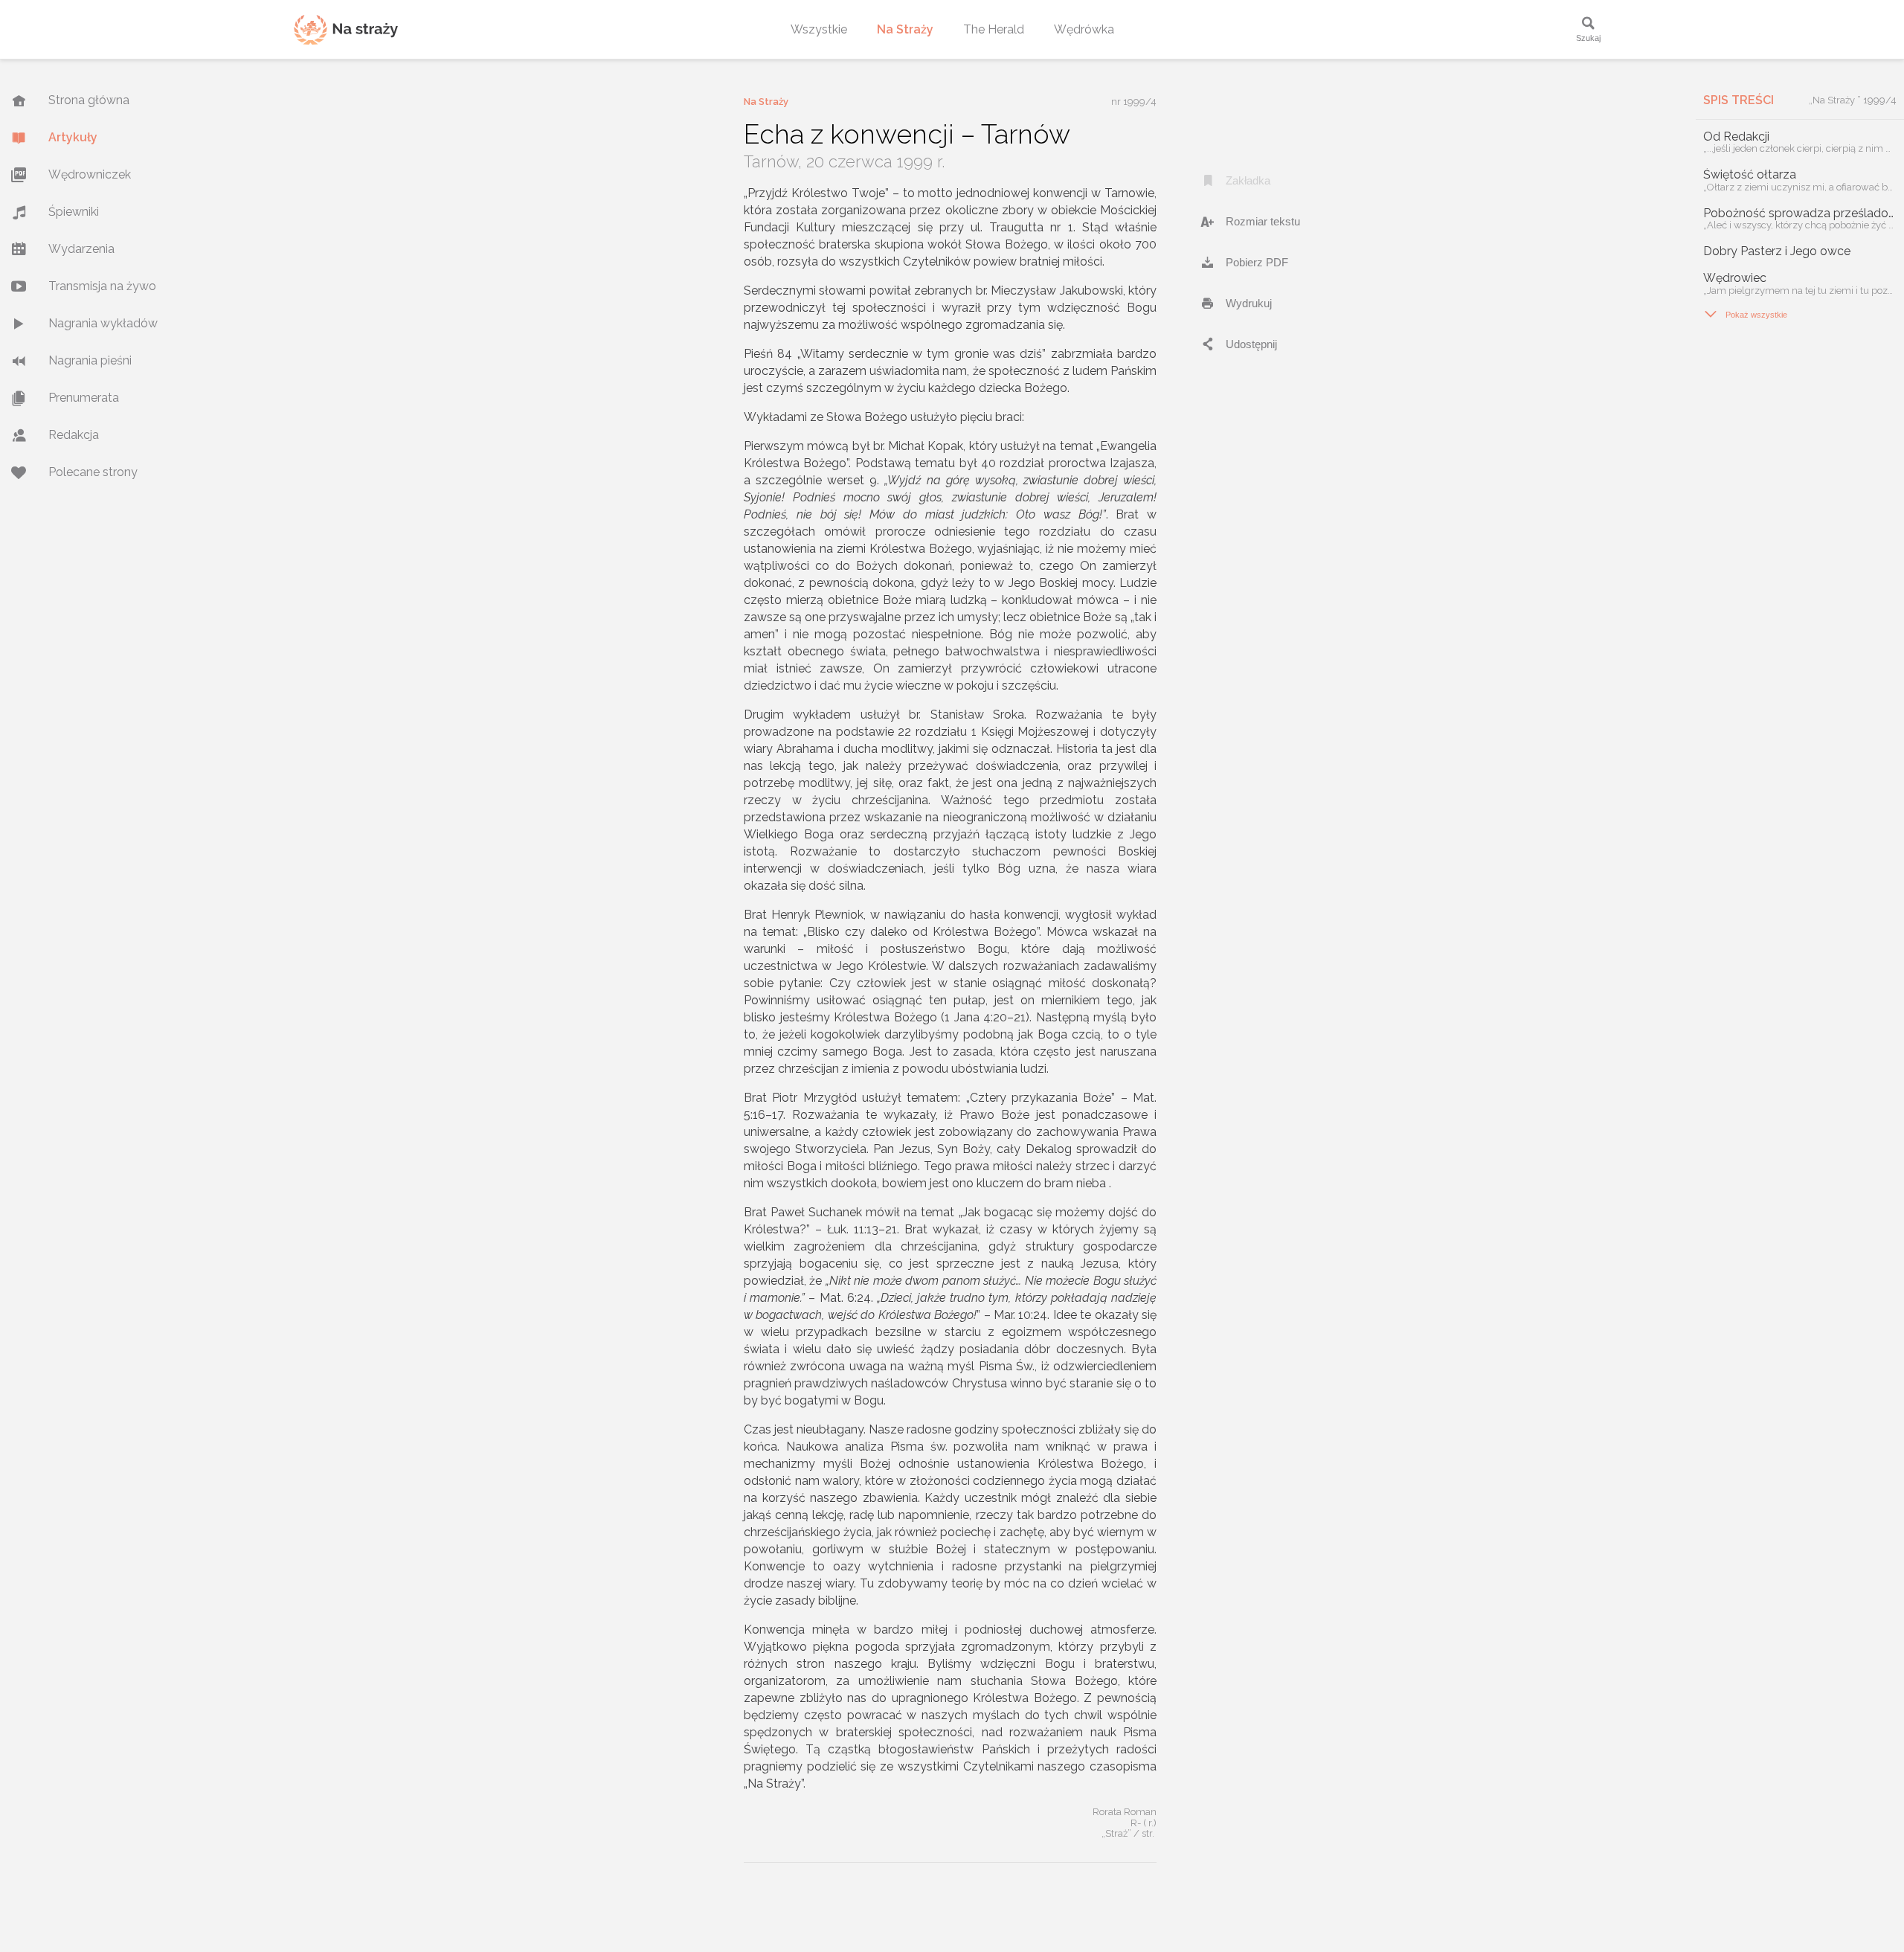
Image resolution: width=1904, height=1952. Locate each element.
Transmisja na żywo (102, 286)
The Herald (994, 29)
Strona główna (89, 100)
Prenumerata (84, 398)
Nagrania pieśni (90, 360)
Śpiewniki (74, 212)
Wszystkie (819, 29)
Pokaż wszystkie (1745, 314)
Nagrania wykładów (103, 323)
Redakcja (74, 435)
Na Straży (905, 29)
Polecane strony (93, 472)
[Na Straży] (346, 29)
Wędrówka (1084, 29)
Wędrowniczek (90, 174)
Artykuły (73, 137)
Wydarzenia (81, 249)
